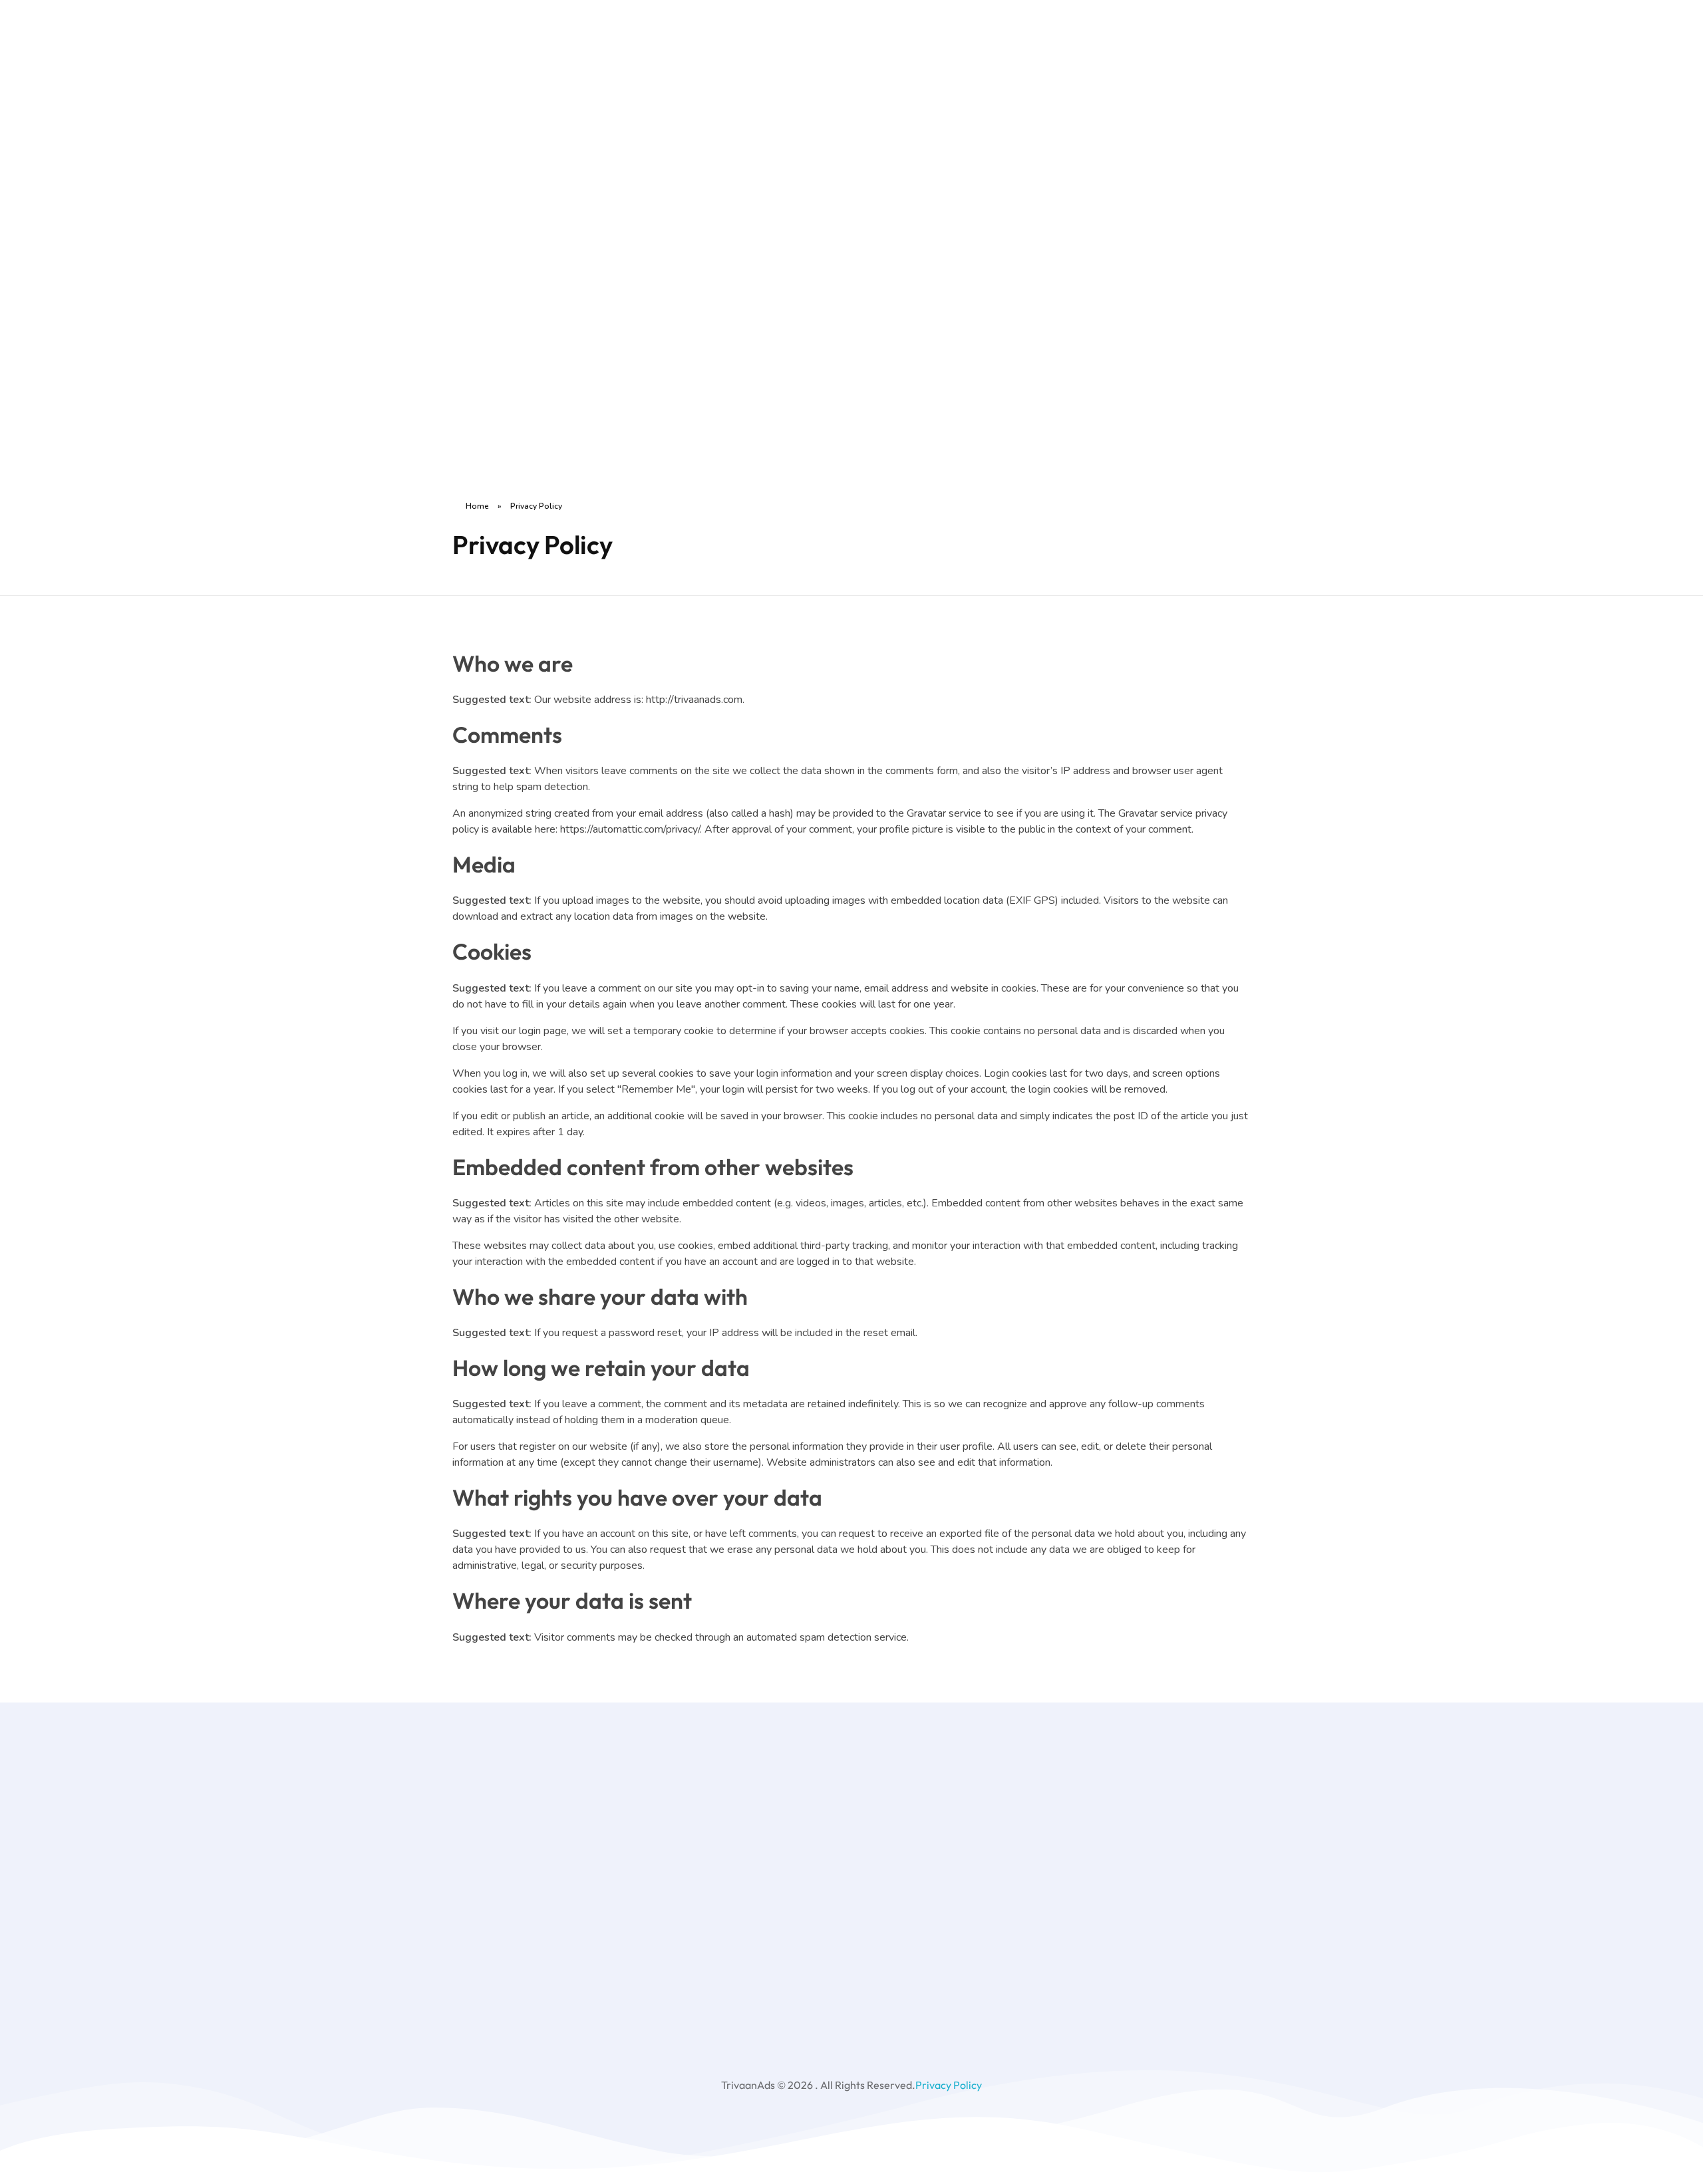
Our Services (608, 130)
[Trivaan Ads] (508, 240)
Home (593, 42)
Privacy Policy (949, 2085)
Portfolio (599, 174)
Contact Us (604, 261)
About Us (601, 86)
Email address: (1062, 1857)
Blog (590, 217)
